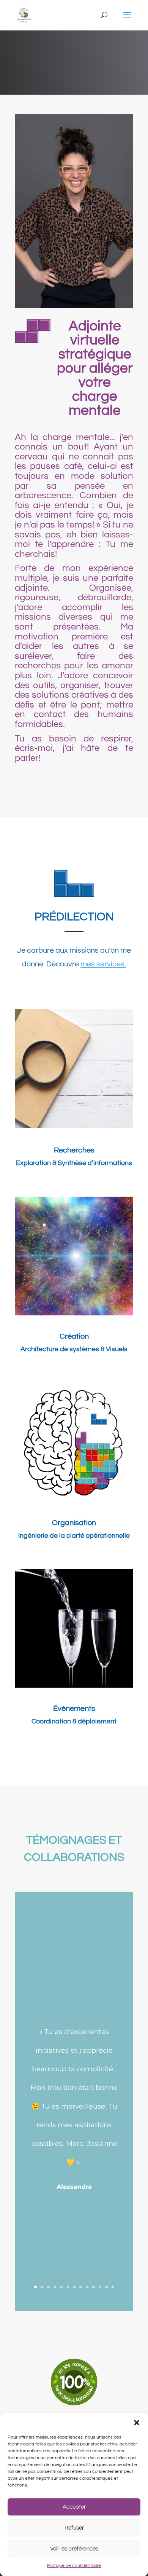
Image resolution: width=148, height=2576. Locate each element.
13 (113, 2287)
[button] (137, 2423)
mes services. (103, 964)
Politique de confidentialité (74, 2566)
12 (106, 2287)
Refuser (74, 2528)
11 (100, 2287)
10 (94, 2287)
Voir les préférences (74, 2549)
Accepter (74, 2507)
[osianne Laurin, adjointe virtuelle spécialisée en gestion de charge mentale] (74, 306)
